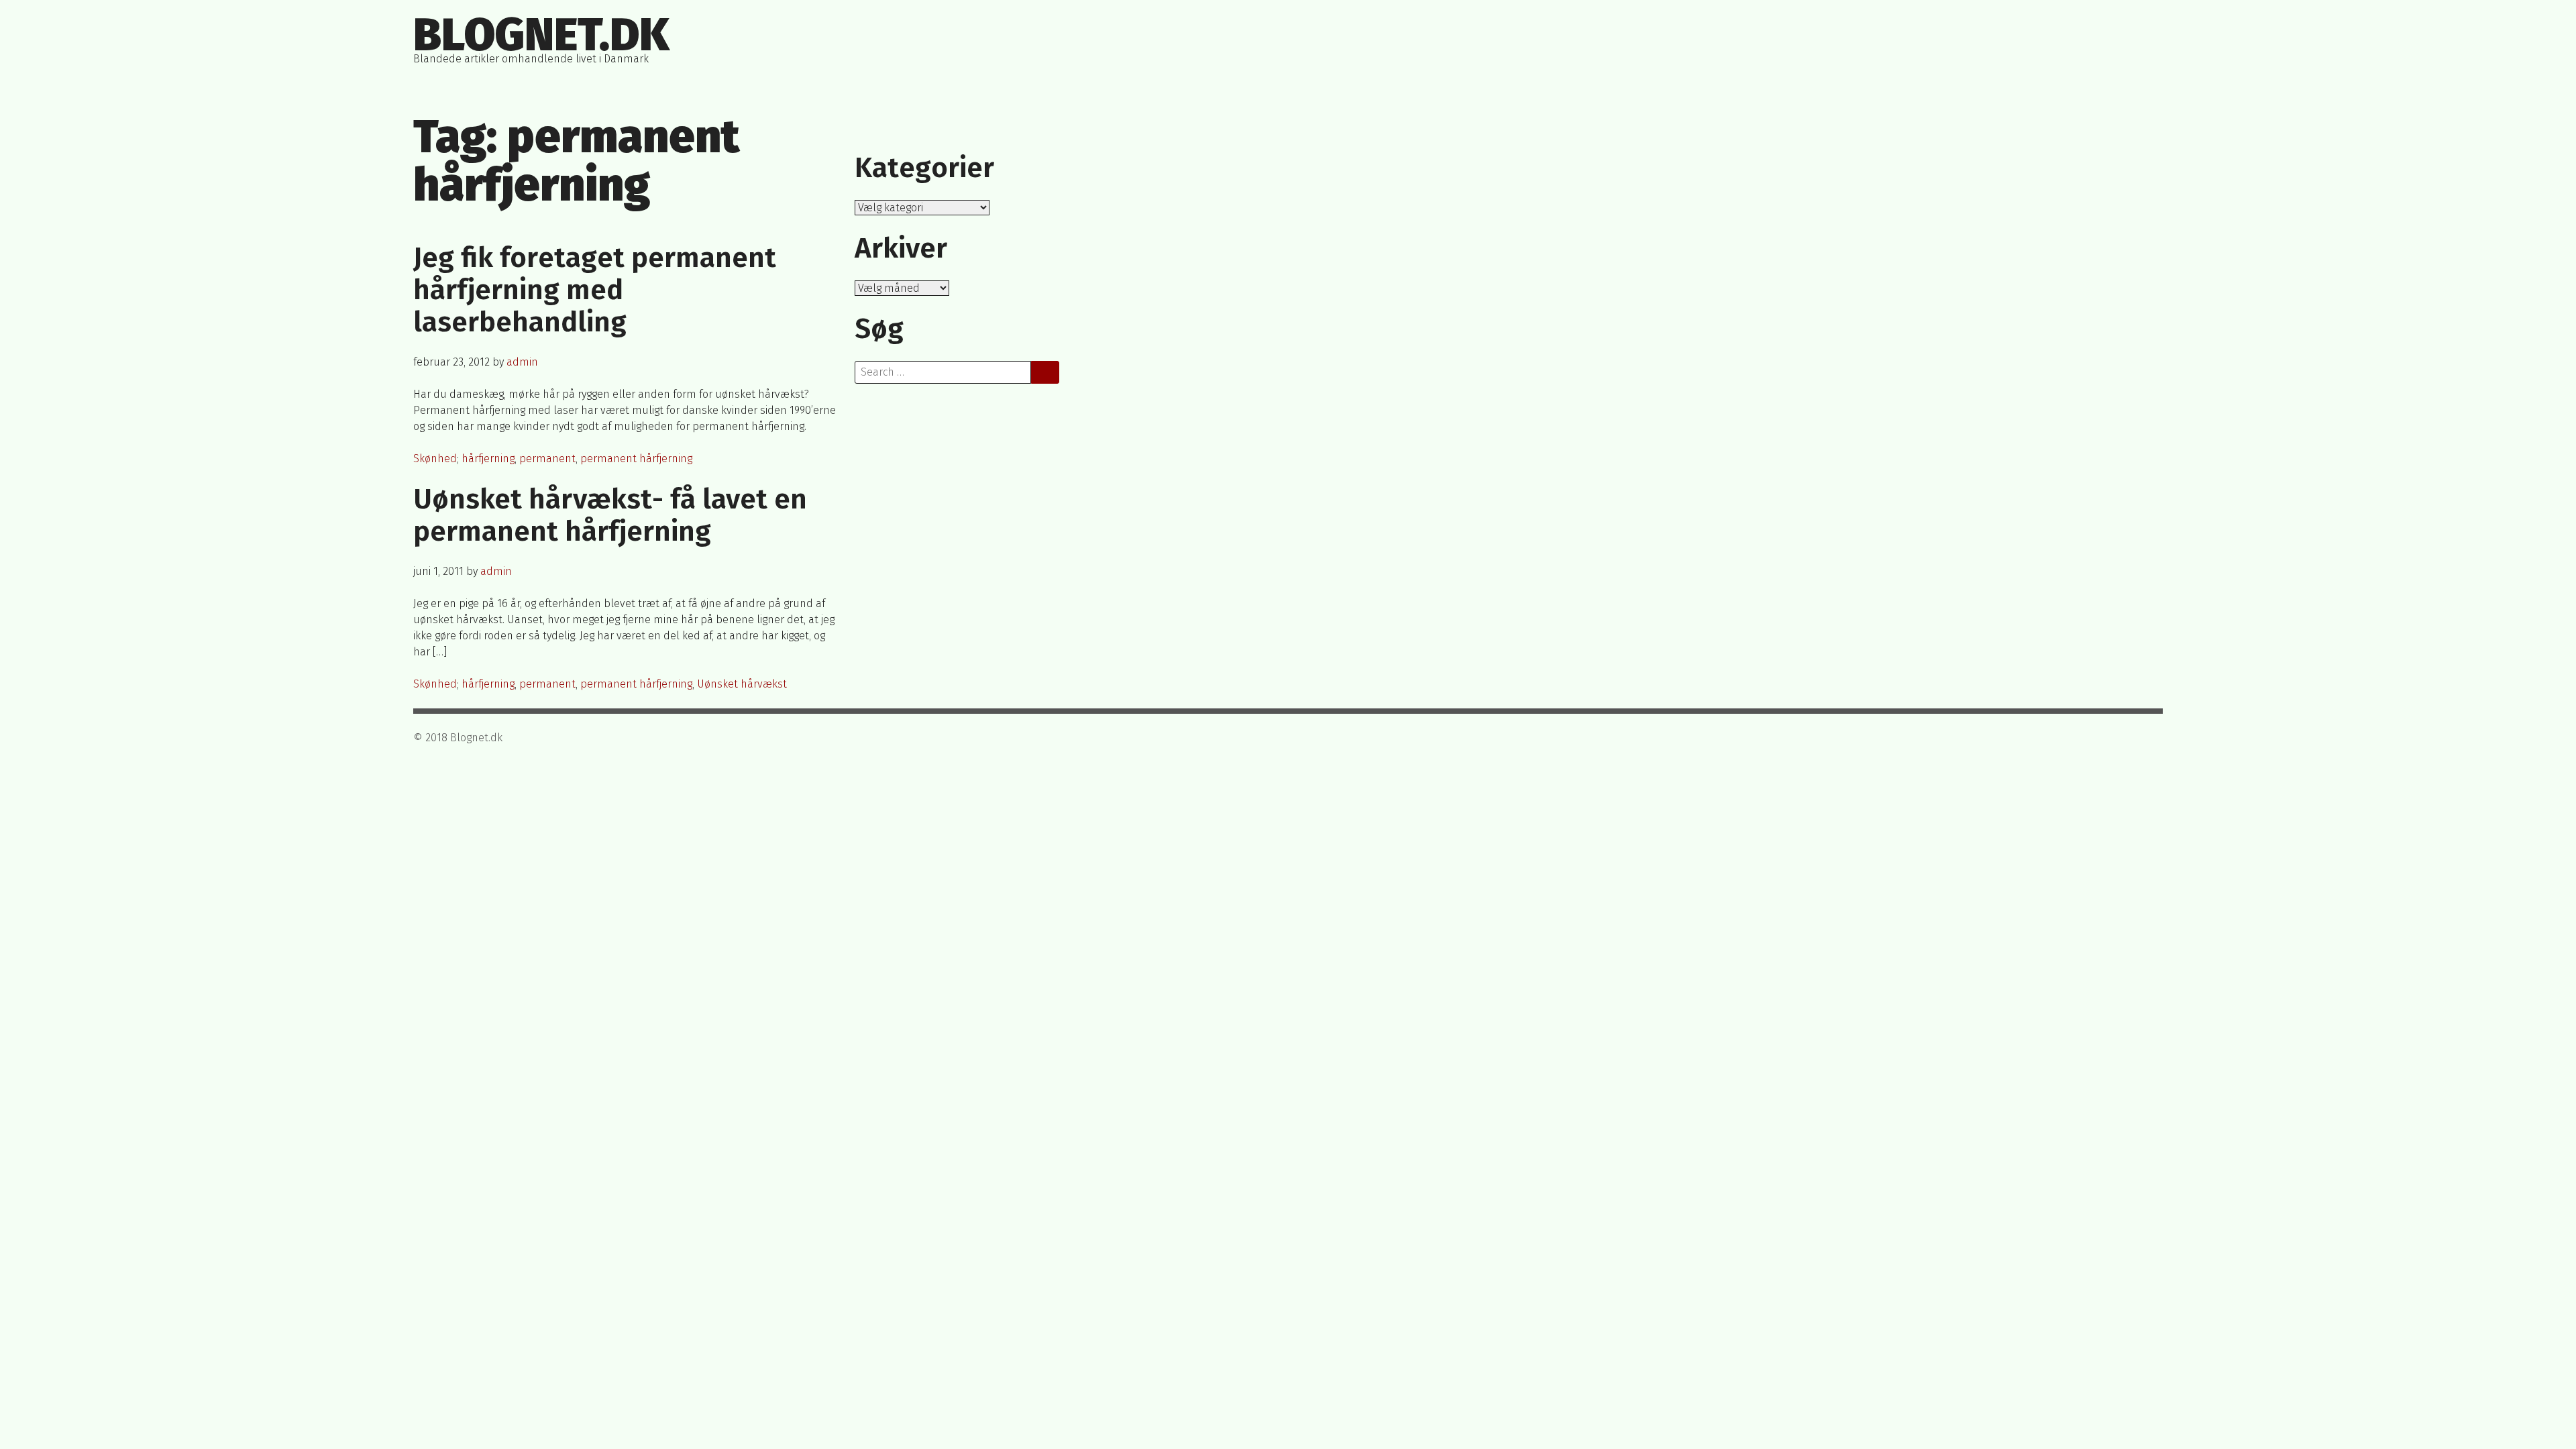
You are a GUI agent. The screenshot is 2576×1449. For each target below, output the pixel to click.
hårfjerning (488, 459)
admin (522, 362)
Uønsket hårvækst (742, 684)
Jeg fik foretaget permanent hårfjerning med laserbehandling (595, 290)
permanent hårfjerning (636, 459)
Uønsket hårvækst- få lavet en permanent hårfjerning (610, 515)
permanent (547, 459)
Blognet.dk (541, 35)
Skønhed (435, 459)
